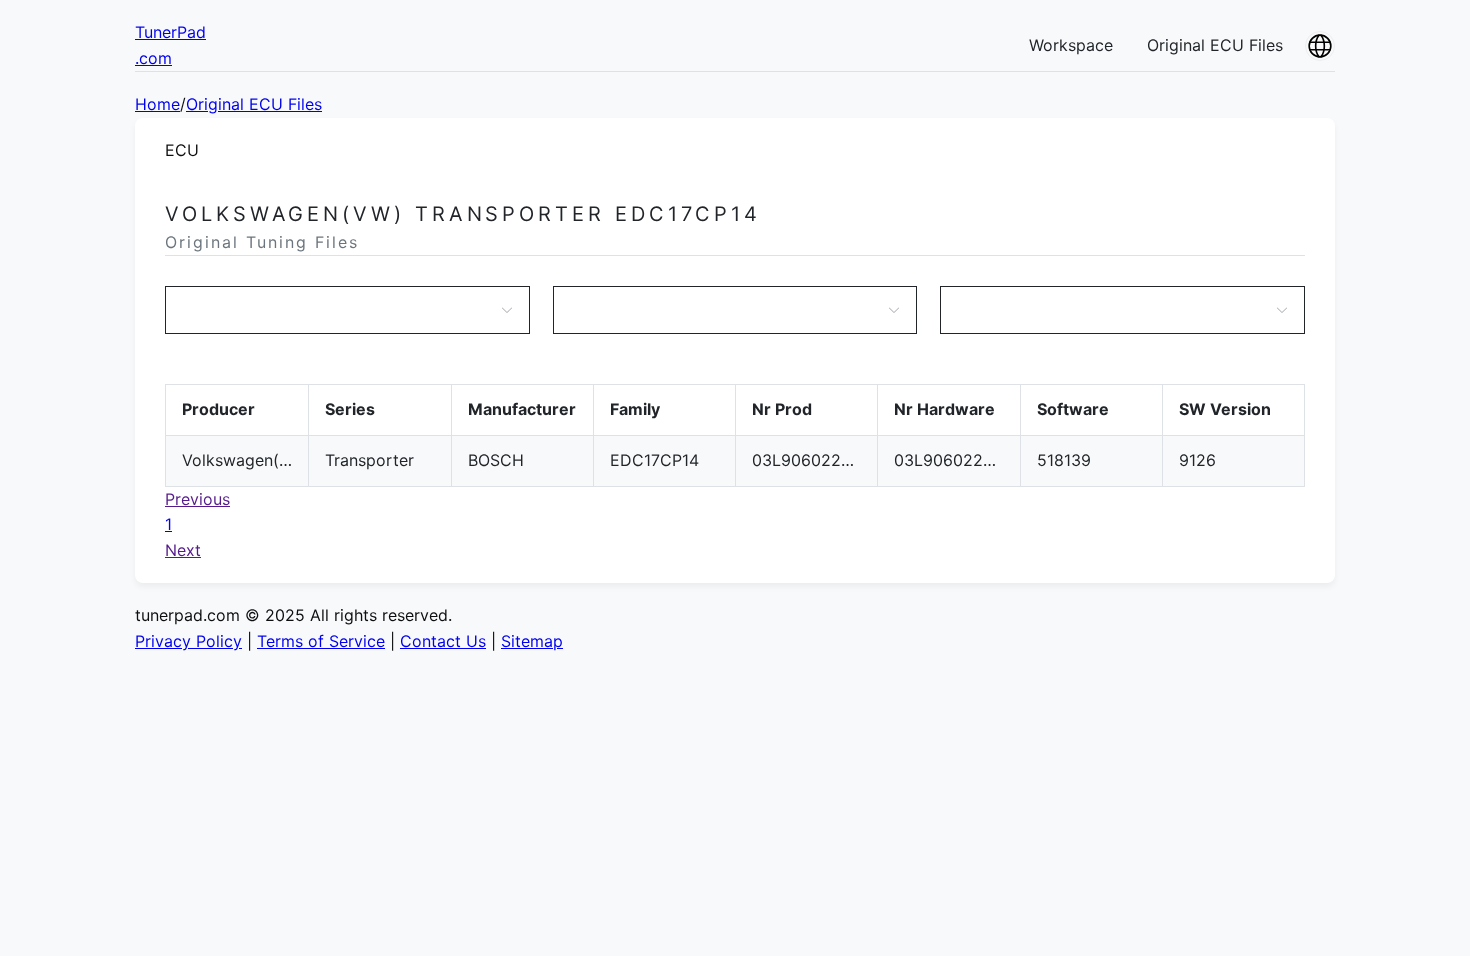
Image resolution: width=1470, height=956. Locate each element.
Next (183, 550)
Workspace (1071, 45)
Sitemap (532, 641)
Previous (197, 499)
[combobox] (337, 310)
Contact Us (443, 641)
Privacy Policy (188, 641)
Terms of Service (321, 641)
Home (157, 104)
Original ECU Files (1215, 45)
